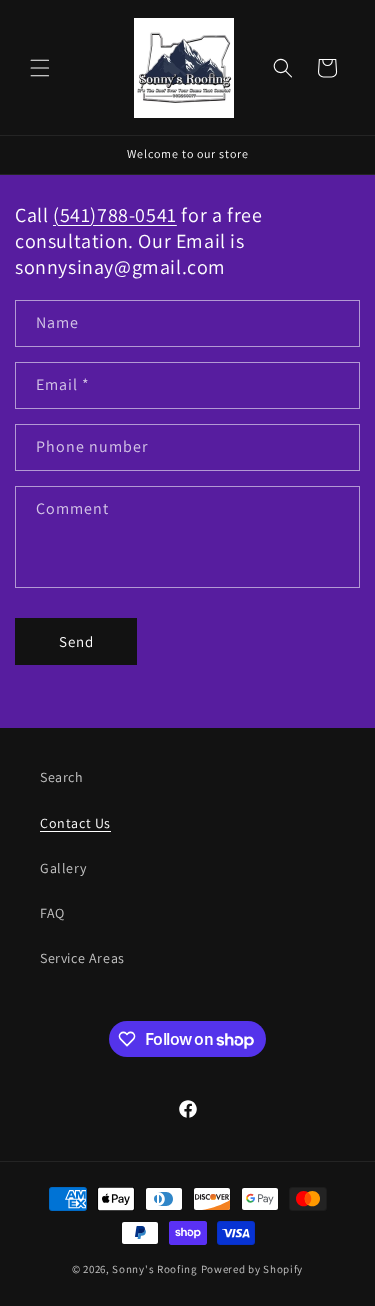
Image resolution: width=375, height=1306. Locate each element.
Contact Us (75, 823)
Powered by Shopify (252, 1269)
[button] (40, 68)
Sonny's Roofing (155, 1269)
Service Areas (82, 958)
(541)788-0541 (115, 215)
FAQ (52, 913)
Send (76, 641)
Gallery (63, 868)
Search (62, 777)
